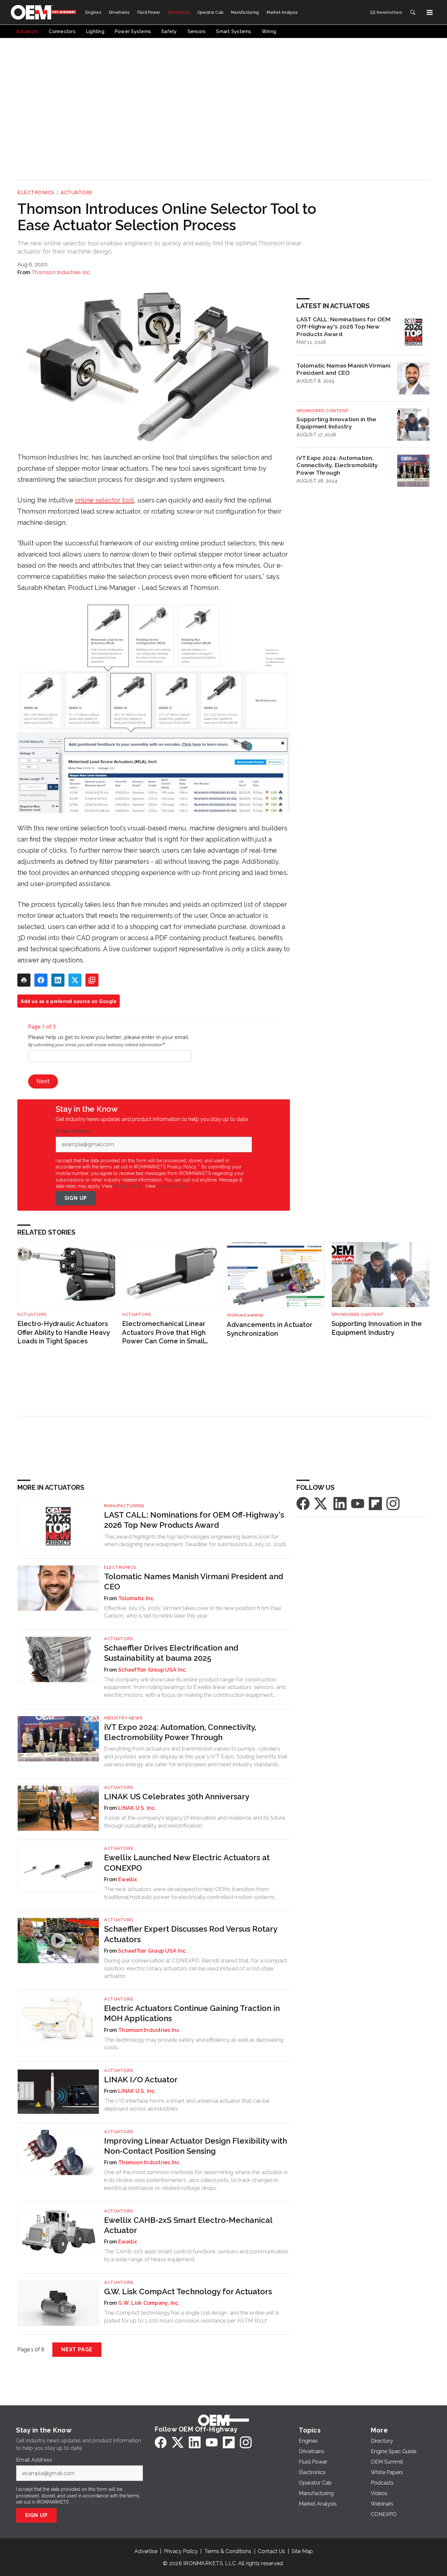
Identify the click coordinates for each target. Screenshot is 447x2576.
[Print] (24, 980)
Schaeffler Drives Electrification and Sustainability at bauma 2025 (171, 1653)
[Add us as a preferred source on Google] (92, 980)
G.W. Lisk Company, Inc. (149, 2303)
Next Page (77, 2349)
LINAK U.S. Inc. (137, 1808)
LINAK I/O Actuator (141, 2080)
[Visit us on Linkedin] (340, 1503)
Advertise (146, 2551)
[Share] (41, 980)
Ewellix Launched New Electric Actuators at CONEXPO (187, 1863)
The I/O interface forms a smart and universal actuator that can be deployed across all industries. (187, 2105)
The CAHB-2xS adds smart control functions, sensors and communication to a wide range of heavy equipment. (196, 2255)
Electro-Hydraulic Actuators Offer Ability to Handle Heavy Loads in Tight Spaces (63, 1332)
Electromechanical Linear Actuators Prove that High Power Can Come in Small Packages (164, 1333)
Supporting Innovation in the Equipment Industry (336, 423)
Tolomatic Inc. (137, 1598)
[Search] (413, 12)
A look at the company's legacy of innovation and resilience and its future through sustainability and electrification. (195, 1822)
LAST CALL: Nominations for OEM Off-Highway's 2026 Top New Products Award (343, 327)
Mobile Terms (128, 1186)
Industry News (123, 1718)
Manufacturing (124, 1506)
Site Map (302, 2551)
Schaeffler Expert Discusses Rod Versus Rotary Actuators (191, 1934)
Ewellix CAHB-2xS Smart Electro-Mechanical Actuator (188, 2225)
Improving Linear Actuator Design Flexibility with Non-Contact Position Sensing (196, 2146)
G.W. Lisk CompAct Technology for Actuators (188, 2292)
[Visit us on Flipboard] (375, 1503)
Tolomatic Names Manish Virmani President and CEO (343, 369)
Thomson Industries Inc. (61, 272)
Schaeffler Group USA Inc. (152, 1670)
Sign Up (76, 1198)
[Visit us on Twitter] (321, 1503)
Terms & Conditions (228, 2551)
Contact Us (271, 2551)
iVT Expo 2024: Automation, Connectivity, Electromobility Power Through (337, 465)
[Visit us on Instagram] (393, 1503)
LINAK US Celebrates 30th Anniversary (177, 1797)
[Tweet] (75, 980)
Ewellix (127, 1879)
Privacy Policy (171, 1186)
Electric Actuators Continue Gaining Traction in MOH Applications (192, 2013)
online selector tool (105, 500)
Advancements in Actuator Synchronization (270, 1329)
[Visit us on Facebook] (303, 1503)
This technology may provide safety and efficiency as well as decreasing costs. (194, 2044)
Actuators (77, 193)
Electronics (36, 193)
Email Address (75, 1131)
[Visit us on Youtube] (358, 1503)
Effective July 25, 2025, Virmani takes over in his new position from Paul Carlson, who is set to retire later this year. (192, 1612)
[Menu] (430, 12)
